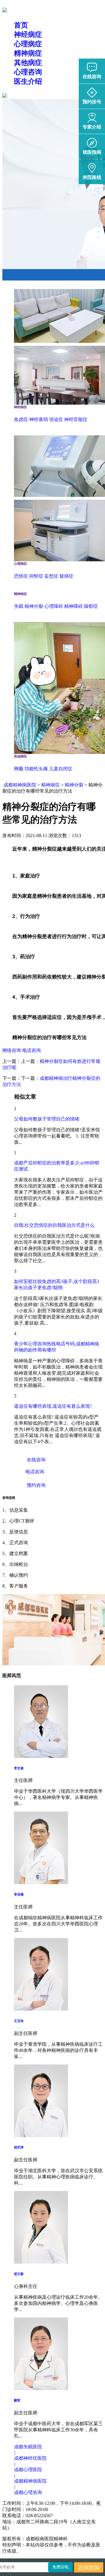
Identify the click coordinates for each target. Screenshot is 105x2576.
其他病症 (28, 63)
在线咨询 (36, 1460)
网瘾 (19, 769)
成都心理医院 (28, 2470)
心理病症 (28, 44)
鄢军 (17, 2400)
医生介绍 (28, 81)
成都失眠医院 (28, 2447)
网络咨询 (12, 1050)
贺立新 (19, 2274)
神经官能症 (76, 419)
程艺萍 (19, 2147)
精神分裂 (34, 606)
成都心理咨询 (28, 2492)
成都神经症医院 (30, 2458)
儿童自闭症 (61, 769)
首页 (21, 25)
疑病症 (66, 576)
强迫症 (56, 419)
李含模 (19, 1894)
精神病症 (28, 53)
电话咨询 (32, 1050)
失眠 (19, 606)
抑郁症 (36, 576)
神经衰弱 (38, 419)
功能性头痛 (36, 769)
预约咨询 (36, 1485)
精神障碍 (73, 606)
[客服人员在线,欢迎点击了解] (41, 1756)
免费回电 (60, 2567)
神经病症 (28, 35)
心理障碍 (54, 606)
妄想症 (51, 576)
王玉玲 (19, 2021)
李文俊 (19, 1768)
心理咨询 (28, 72)
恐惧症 (21, 576)
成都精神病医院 (20, 785)
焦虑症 (21, 419)
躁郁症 (91, 606)
